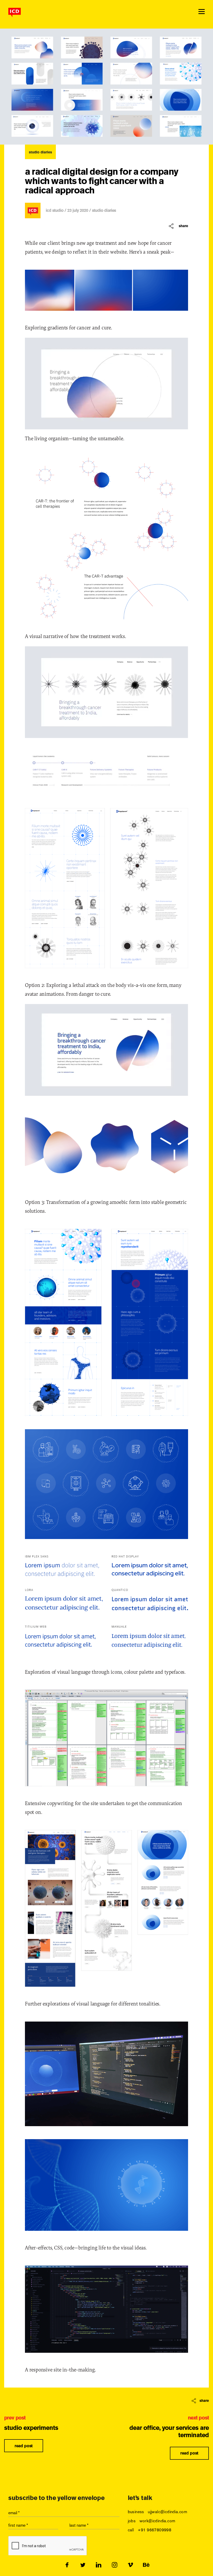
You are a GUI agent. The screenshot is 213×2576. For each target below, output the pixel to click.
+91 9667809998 (155, 2530)
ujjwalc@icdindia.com (167, 2512)
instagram (114, 2565)
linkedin (99, 2565)
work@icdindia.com (157, 2521)
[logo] (15, 12)
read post (24, 2446)
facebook (67, 2565)
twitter (83, 2565)
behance (146, 2565)
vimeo (130, 2565)
